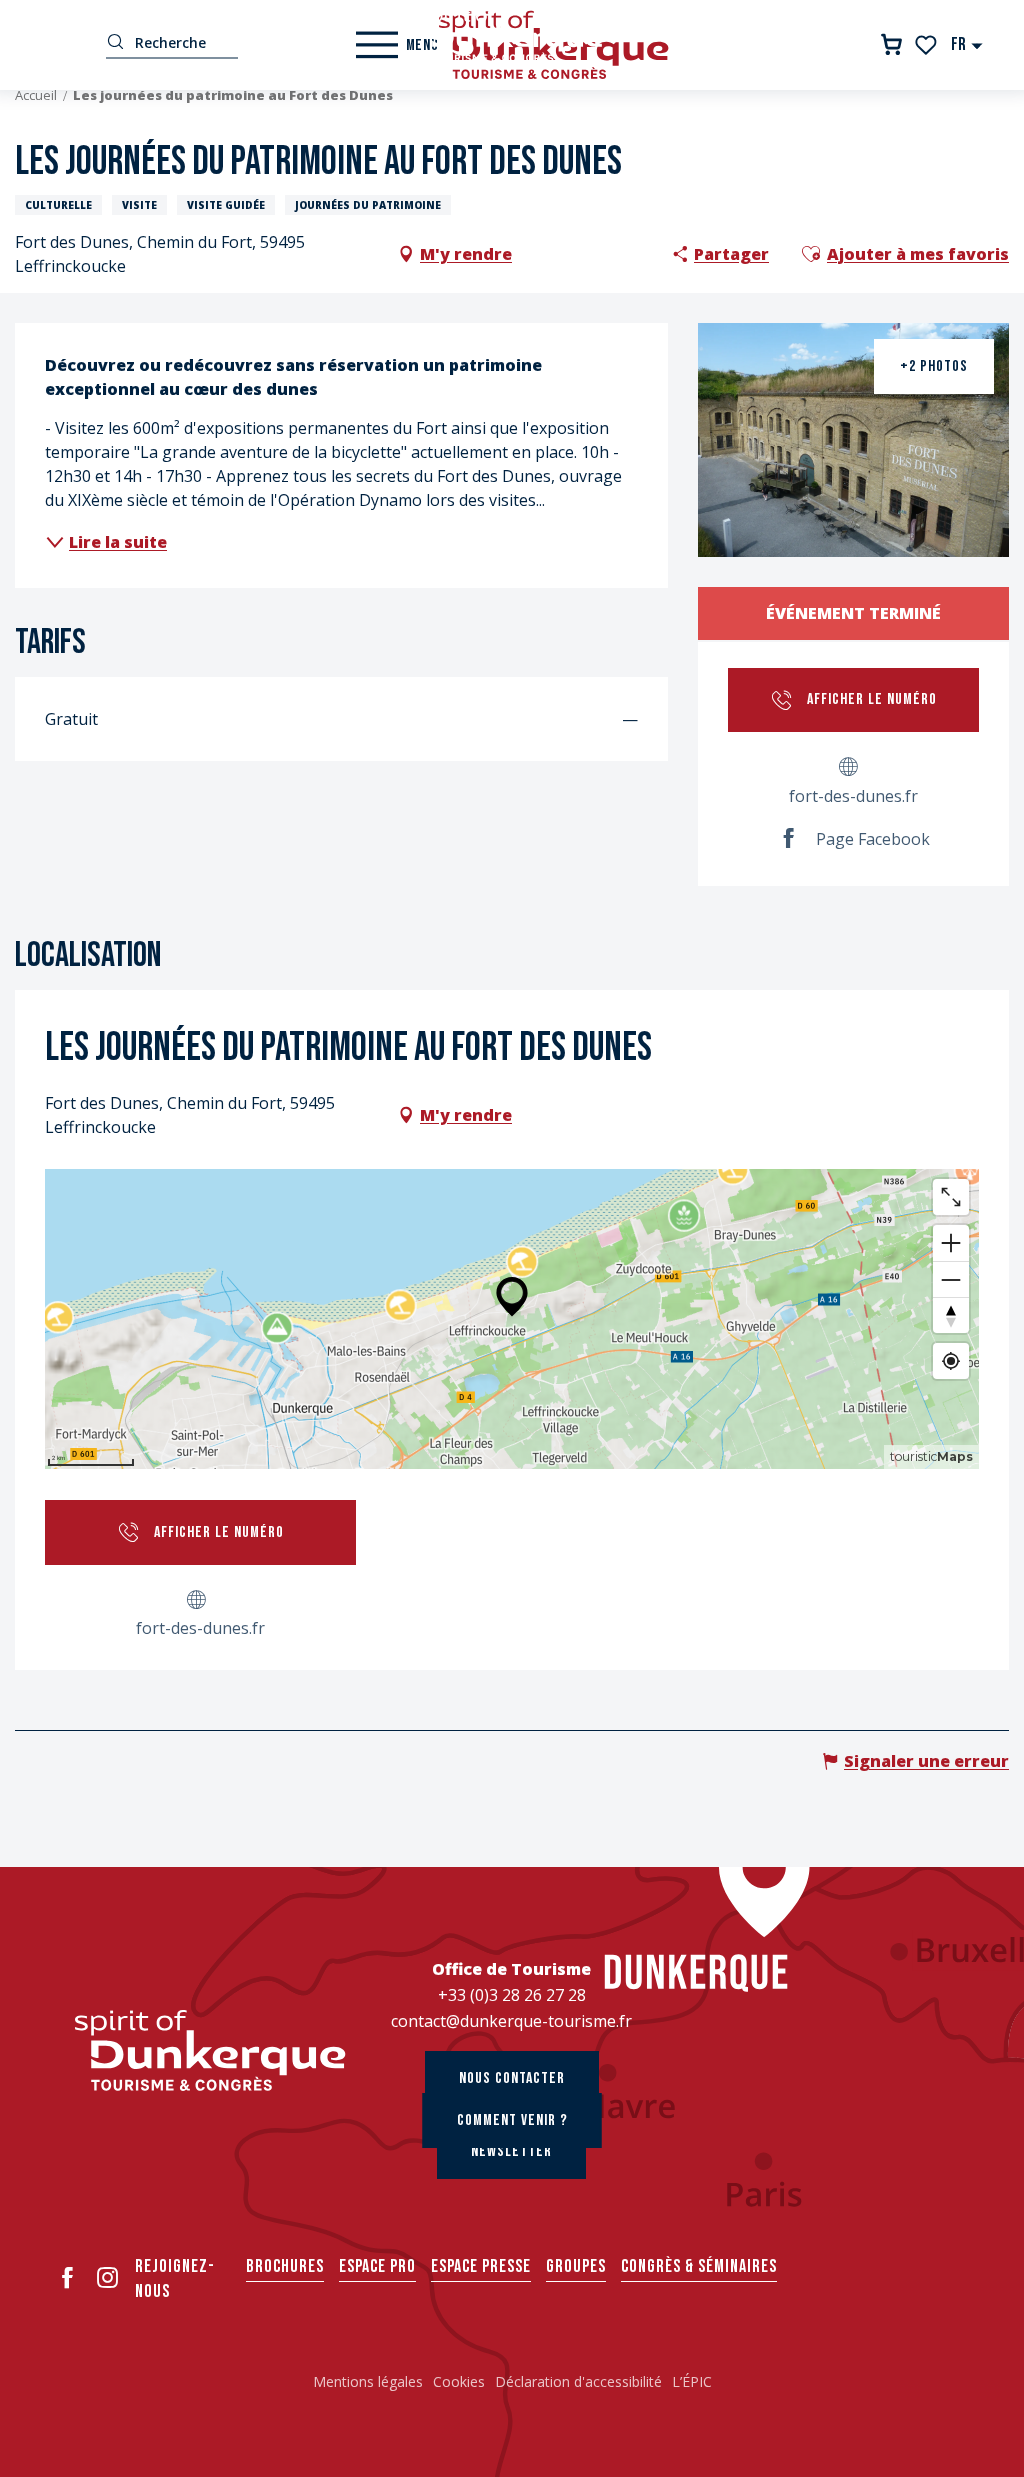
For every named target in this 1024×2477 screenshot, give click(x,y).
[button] (967, 44)
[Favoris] (927, 45)
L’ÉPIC (692, 2381)
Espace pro (377, 2266)
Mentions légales (368, 2381)
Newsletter (511, 2151)
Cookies (459, 2381)
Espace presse (481, 2266)
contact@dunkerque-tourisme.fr (511, 2021)
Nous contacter (512, 2078)
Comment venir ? (512, 2120)
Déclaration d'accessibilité (578, 2381)
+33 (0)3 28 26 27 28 (512, 1995)
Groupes (576, 2266)
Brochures (285, 2266)
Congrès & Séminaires (699, 2266)
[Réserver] (891, 44)
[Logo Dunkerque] (210, 2050)
